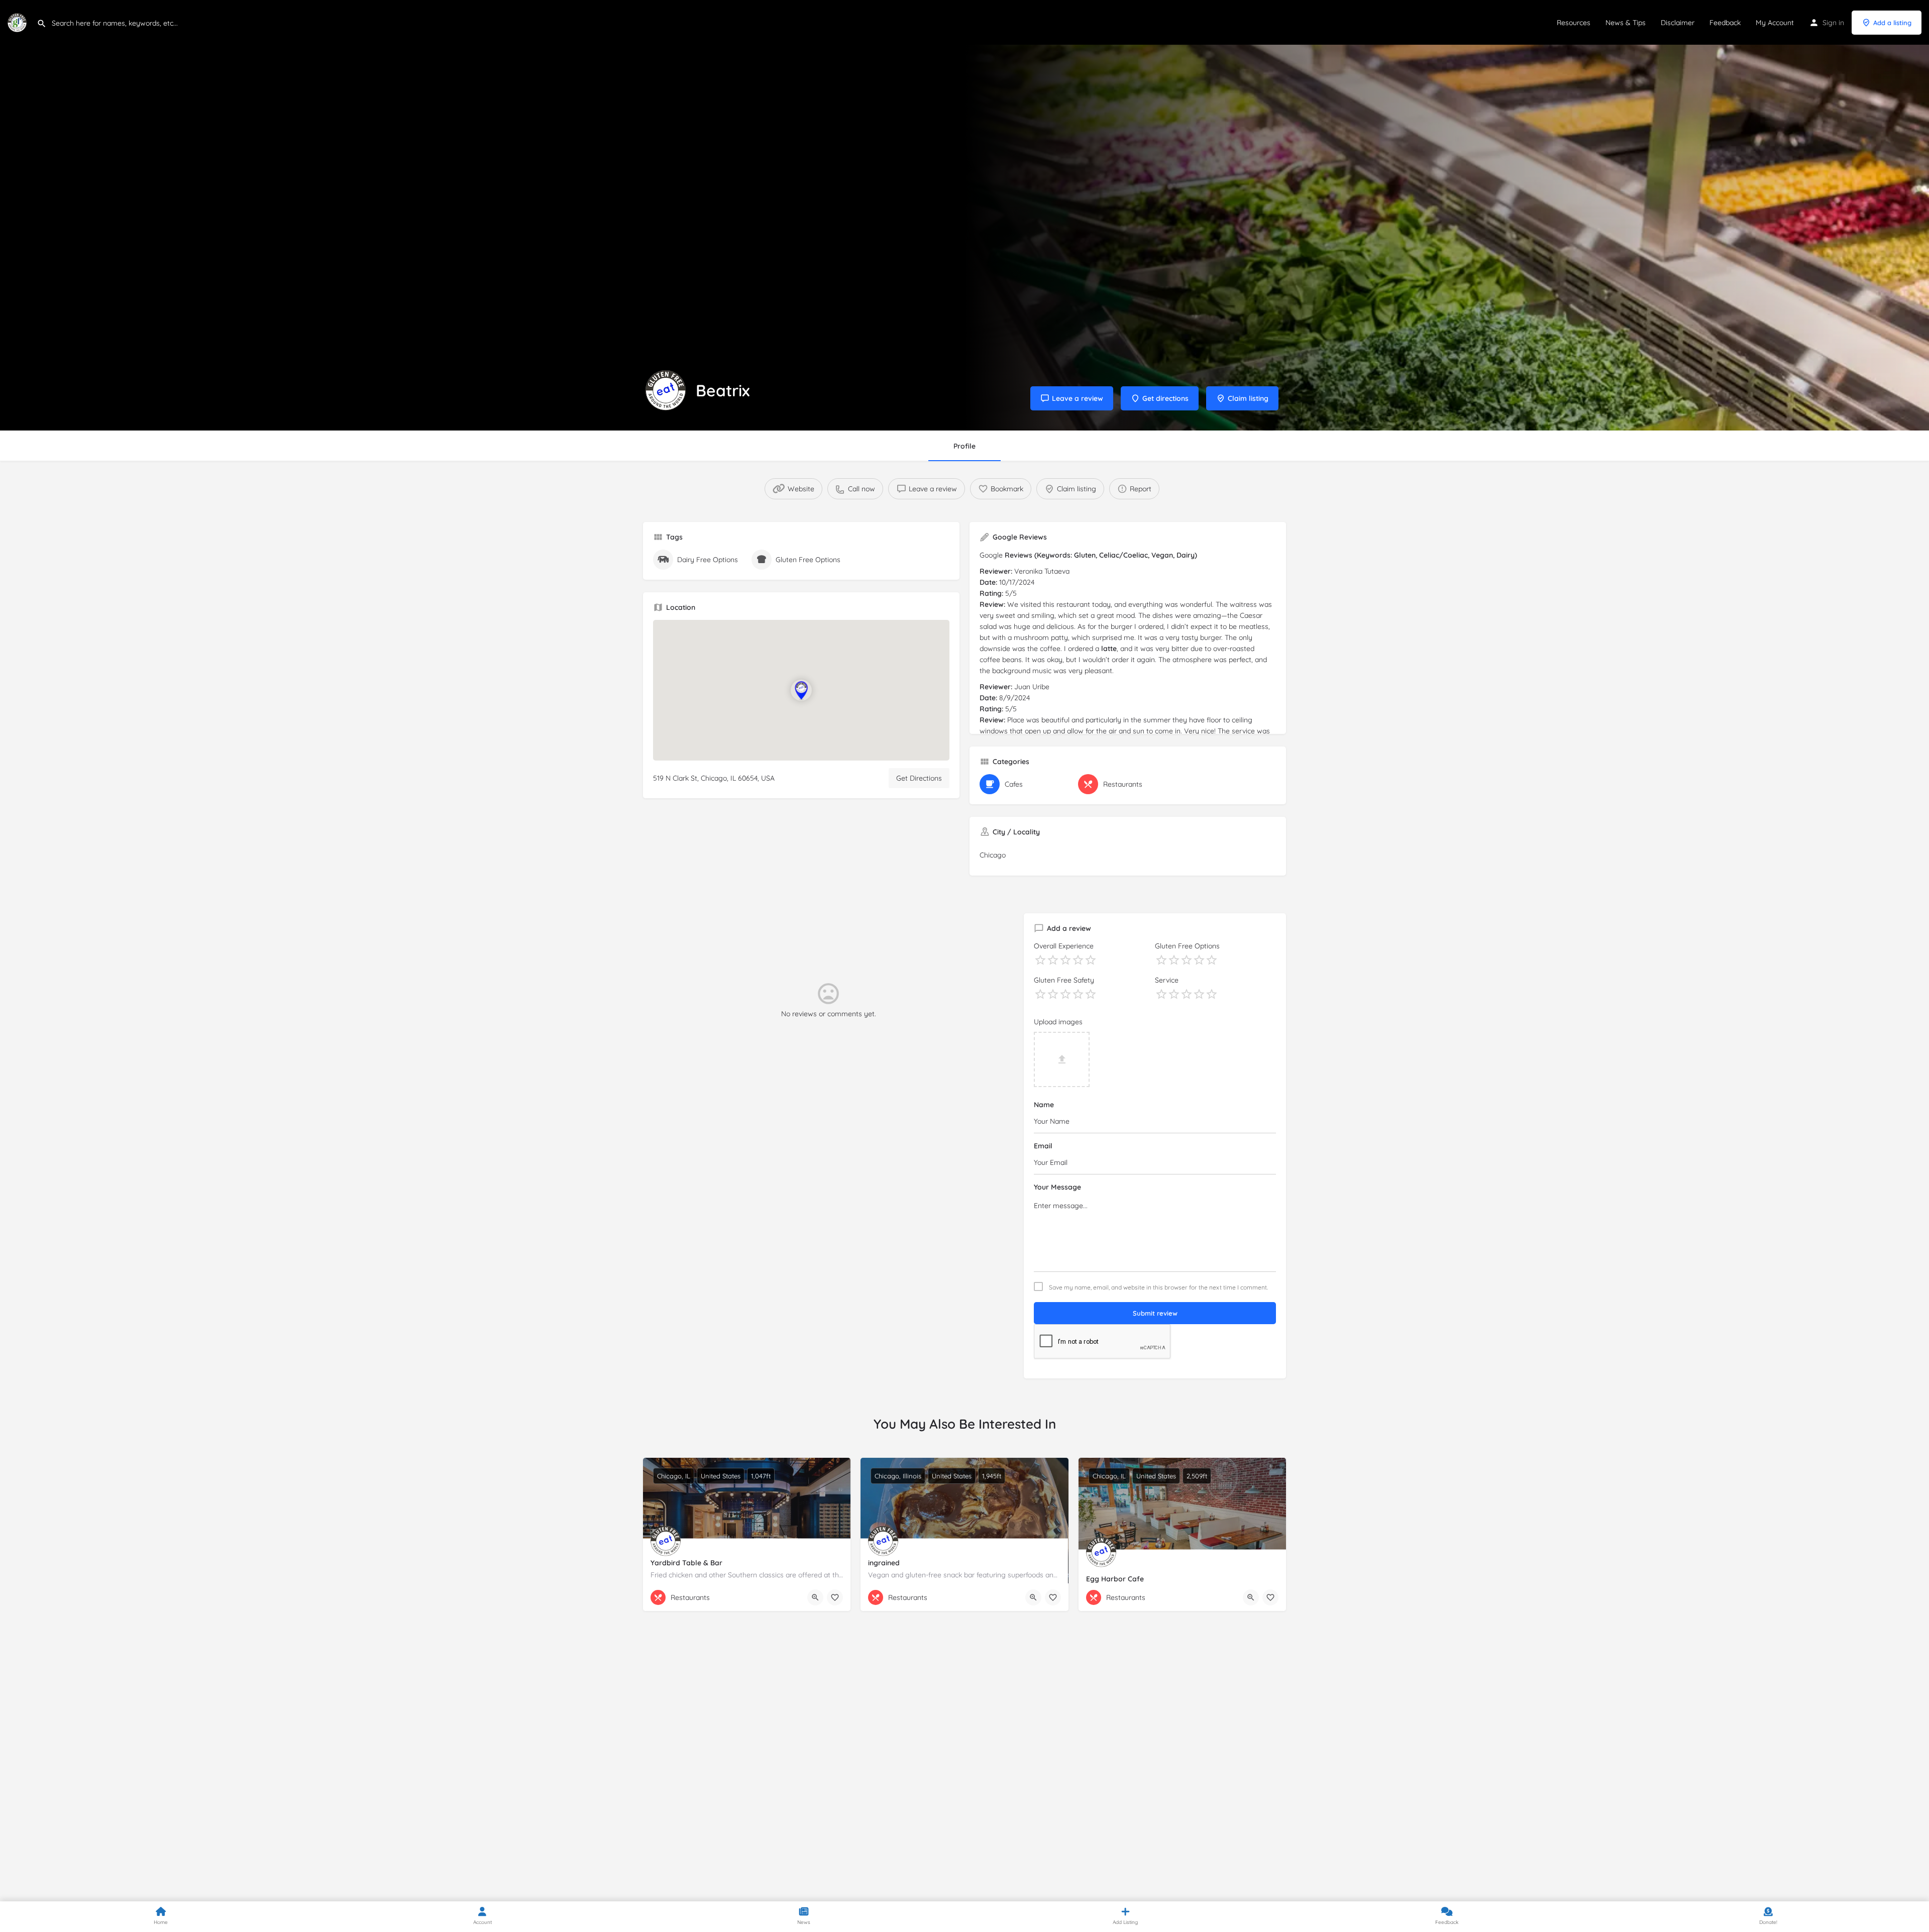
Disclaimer (1678, 23)
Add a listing (1892, 23)
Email (1043, 1146)
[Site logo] (18, 22)
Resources (1574, 23)
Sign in (1833, 23)
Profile (964, 446)
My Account (1775, 23)
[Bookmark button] (835, 1597)
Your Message (1057, 1187)
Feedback (1725, 23)
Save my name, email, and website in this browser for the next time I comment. (1158, 1287)
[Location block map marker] (801, 690)
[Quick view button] (815, 1597)
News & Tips (1626, 23)
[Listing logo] (666, 390)
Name (1044, 1105)
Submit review (1155, 1313)
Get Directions (919, 778)
